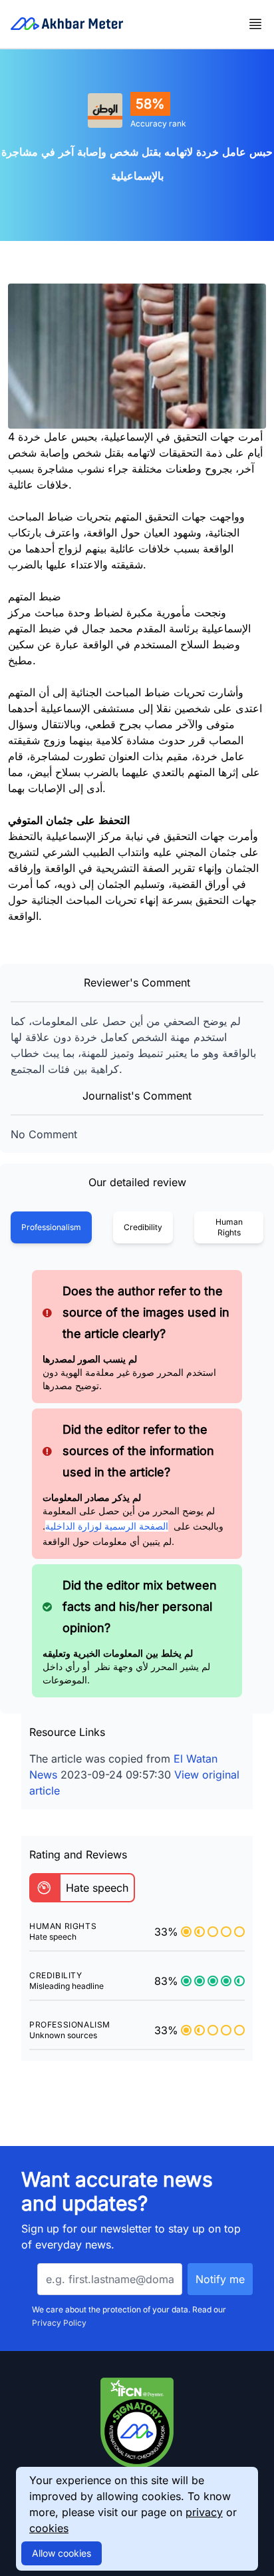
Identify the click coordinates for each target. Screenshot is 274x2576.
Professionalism (51, 1227)
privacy (204, 2512)
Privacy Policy (59, 2323)
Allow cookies (62, 2553)
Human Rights (229, 1227)
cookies (49, 2528)
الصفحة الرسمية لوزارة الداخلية (107, 1526)
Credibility (143, 1227)
